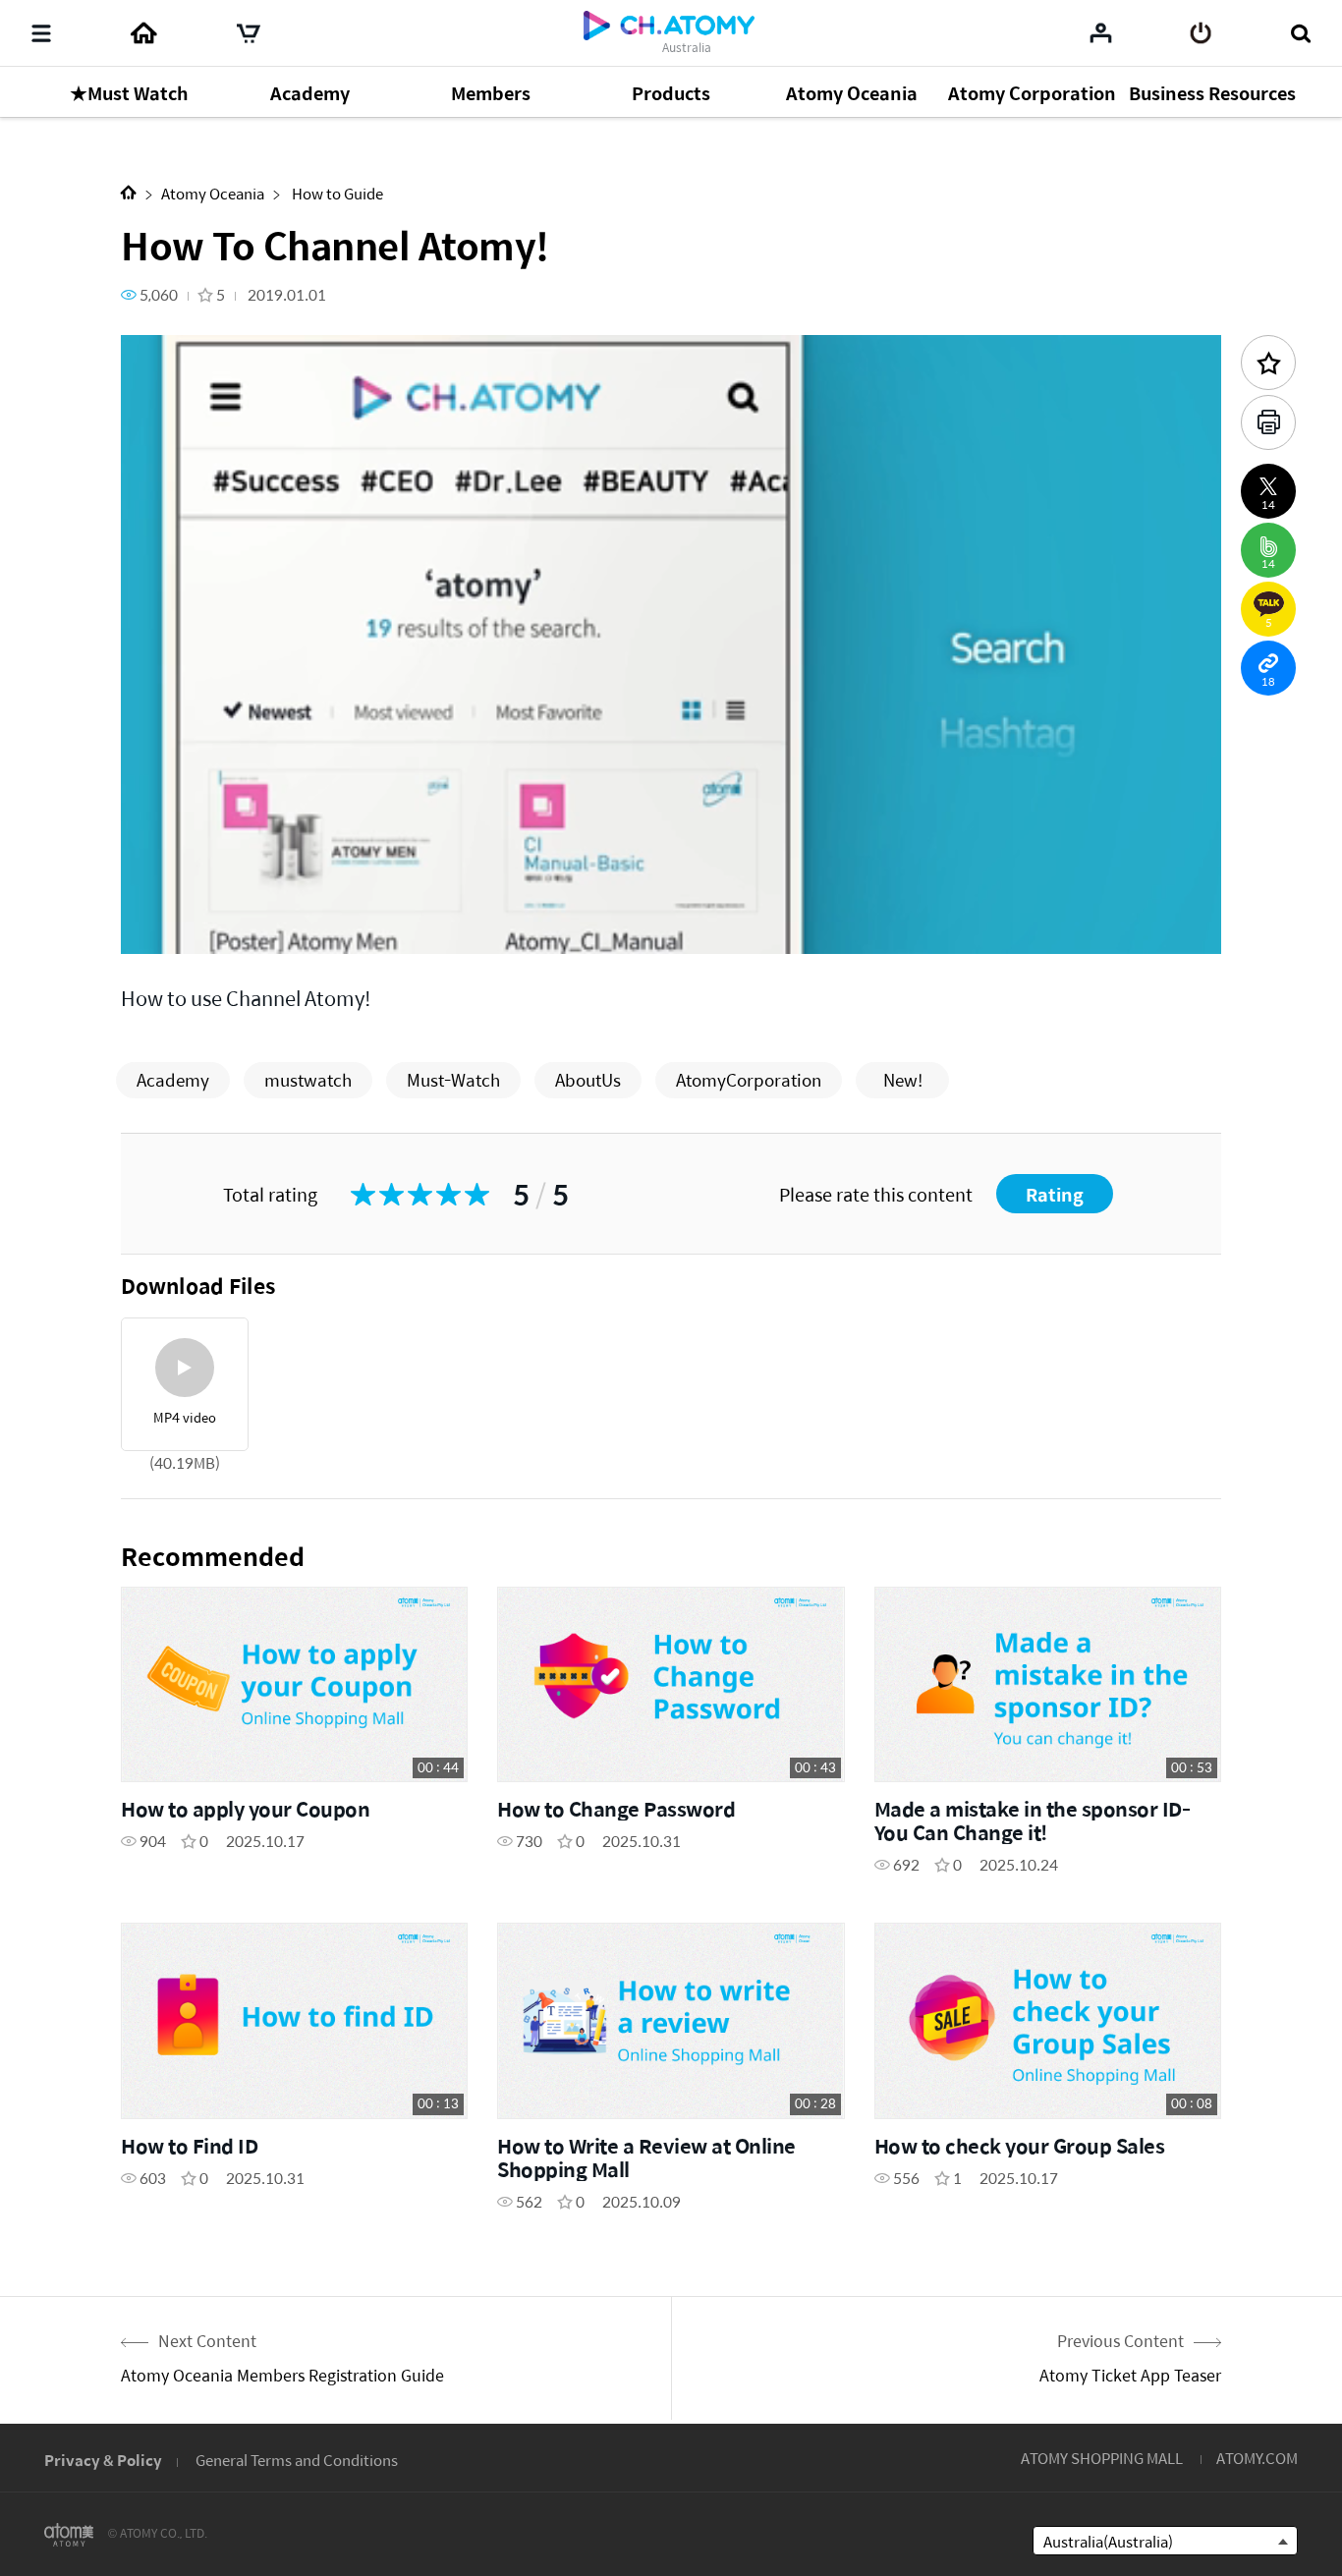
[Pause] (160, 928)
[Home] (143, 33)
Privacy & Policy (103, 2460)
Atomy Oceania (213, 193)
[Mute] (278, 928)
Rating (1055, 1194)
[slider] (671, 900)
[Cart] (249, 33)
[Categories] (41, 33)
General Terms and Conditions (297, 2460)
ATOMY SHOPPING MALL (1102, 2458)
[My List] (1101, 32)
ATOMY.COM (1257, 2458)
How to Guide (336, 193)
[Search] (1300, 33)
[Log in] (1201, 33)
